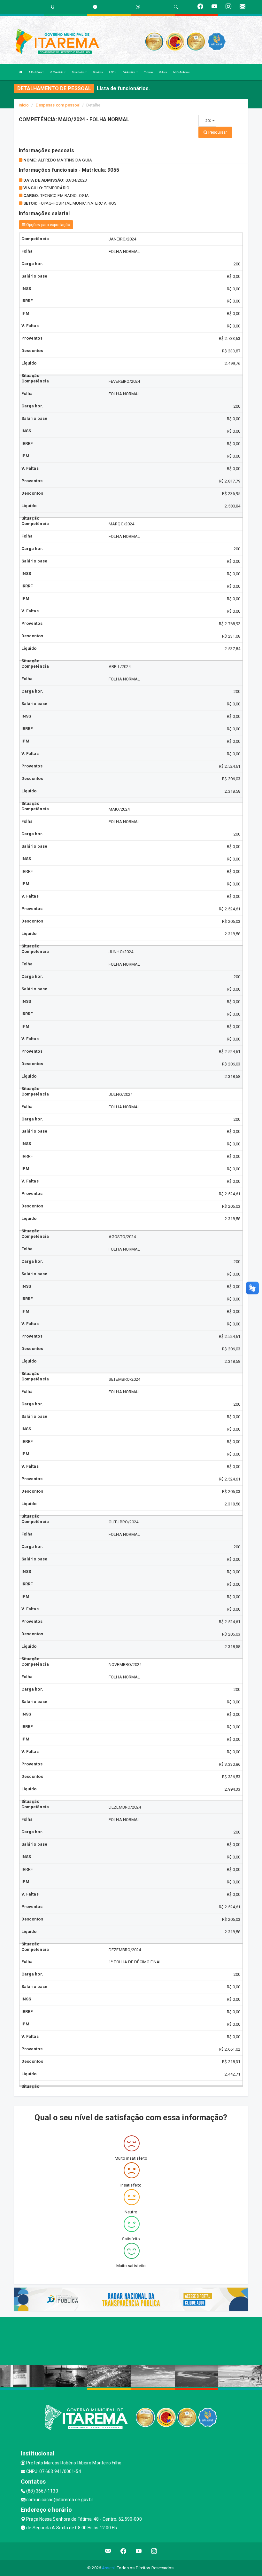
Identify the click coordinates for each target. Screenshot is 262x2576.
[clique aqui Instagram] (154, 2551)
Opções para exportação (48, 225)
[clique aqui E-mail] (108, 2551)
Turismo (149, 72)
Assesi (108, 2568)
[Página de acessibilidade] (138, 7)
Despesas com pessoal (58, 105)
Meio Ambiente (181, 72)
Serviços (98, 72)
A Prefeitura (35, 72)
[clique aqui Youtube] (139, 2551)
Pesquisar (217, 132)
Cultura (163, 72)
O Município (57, 72)
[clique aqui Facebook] (123, 2551)
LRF (112, 72)
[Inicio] (21, 72)
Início (24, 105)
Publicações (129, 72)
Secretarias (78, 72)
